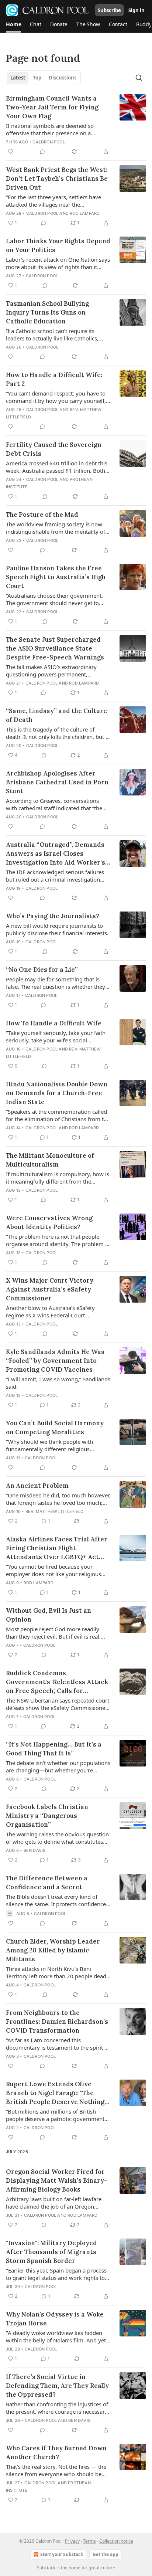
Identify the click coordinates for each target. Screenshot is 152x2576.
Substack (46, 2568)
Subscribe (109, 10)
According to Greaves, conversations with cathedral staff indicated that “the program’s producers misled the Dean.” (56, 804)
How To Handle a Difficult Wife (54, 1023)
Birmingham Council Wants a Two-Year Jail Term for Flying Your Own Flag (52, 107)
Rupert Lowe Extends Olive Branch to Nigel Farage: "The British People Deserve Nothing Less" (55, 2093)
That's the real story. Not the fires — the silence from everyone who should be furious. (56, 2470)
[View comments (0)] (42, 152)
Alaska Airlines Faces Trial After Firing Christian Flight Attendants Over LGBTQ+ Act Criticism (57, 1548)
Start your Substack (62, 2554)
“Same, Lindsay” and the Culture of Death (56, 715)
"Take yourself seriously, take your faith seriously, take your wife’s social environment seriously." (56, 1036)
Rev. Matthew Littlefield (55, 1511)
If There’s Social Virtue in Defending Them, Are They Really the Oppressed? (57, 2386)
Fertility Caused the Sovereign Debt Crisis (54, 449)
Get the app (106, 2554)
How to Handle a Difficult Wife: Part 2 (54, 379)
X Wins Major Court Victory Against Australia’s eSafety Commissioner (50, 1289)
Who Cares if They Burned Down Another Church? (56, 2453)
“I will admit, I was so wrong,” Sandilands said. (58, 1383)
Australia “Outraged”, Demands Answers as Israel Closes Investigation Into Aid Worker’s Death (56, 854)
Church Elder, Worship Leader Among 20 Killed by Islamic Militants (53, 1950)
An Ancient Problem (37, 1486)
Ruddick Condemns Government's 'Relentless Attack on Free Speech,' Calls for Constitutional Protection (57, 1682)
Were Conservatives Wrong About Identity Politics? (49, 1222)
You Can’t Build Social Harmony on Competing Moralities (55, 1428)
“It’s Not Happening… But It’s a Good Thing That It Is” (54, 1749)
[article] (76, 125)
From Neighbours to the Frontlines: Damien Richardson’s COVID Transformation (57, 2022)
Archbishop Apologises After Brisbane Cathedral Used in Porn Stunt (57, 782)
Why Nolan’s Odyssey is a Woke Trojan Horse (55, 2319)
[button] (13, 24)
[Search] (139, 78)
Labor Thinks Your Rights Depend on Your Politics (58, 245)
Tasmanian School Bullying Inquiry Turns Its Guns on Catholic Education (47, 312)
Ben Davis (35, 1850)
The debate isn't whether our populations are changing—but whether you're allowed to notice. (58, 1766)
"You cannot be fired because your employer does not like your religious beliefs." (53, 1570)
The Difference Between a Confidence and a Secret (47, 1883)
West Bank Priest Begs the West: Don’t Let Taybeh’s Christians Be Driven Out (57, 179)
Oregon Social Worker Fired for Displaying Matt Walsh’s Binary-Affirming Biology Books (56, 2180)
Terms (89, 2541)
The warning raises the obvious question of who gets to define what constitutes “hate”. (57, 1838)
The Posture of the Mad (42, 515)
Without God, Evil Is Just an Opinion (49, 1615)
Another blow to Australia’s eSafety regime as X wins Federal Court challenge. (50, 1311)
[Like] (11, 152)
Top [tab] (37, 78)
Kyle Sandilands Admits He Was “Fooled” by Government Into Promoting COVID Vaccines (55, 1361)
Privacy (72, 2541)
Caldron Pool (49, 142)
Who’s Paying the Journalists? (53, 916)
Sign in (137, 10)
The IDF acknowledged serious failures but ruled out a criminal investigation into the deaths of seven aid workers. (55, 876)
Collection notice (116, 2541)
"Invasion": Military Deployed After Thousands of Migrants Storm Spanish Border (51, 2252)
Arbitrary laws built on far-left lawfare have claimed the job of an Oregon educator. (54, 2203)
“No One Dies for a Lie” (42, 970)
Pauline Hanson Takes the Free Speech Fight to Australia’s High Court (56, 577)
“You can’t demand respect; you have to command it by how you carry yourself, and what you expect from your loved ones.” (56, 397)
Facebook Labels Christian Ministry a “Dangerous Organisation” (47, 1816)
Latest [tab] (18, 78)
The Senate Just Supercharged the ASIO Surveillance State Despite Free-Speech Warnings (55, 648)
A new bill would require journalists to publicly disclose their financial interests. (57, 929)
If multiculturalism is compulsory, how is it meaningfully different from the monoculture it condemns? (58, 1178)
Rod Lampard (85, 213)
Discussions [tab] (63, 78)
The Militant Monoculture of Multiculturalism (50, 1160)
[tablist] (43, 78)
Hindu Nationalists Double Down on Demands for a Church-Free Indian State (57, 1093)
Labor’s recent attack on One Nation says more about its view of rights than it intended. (58, 263)
